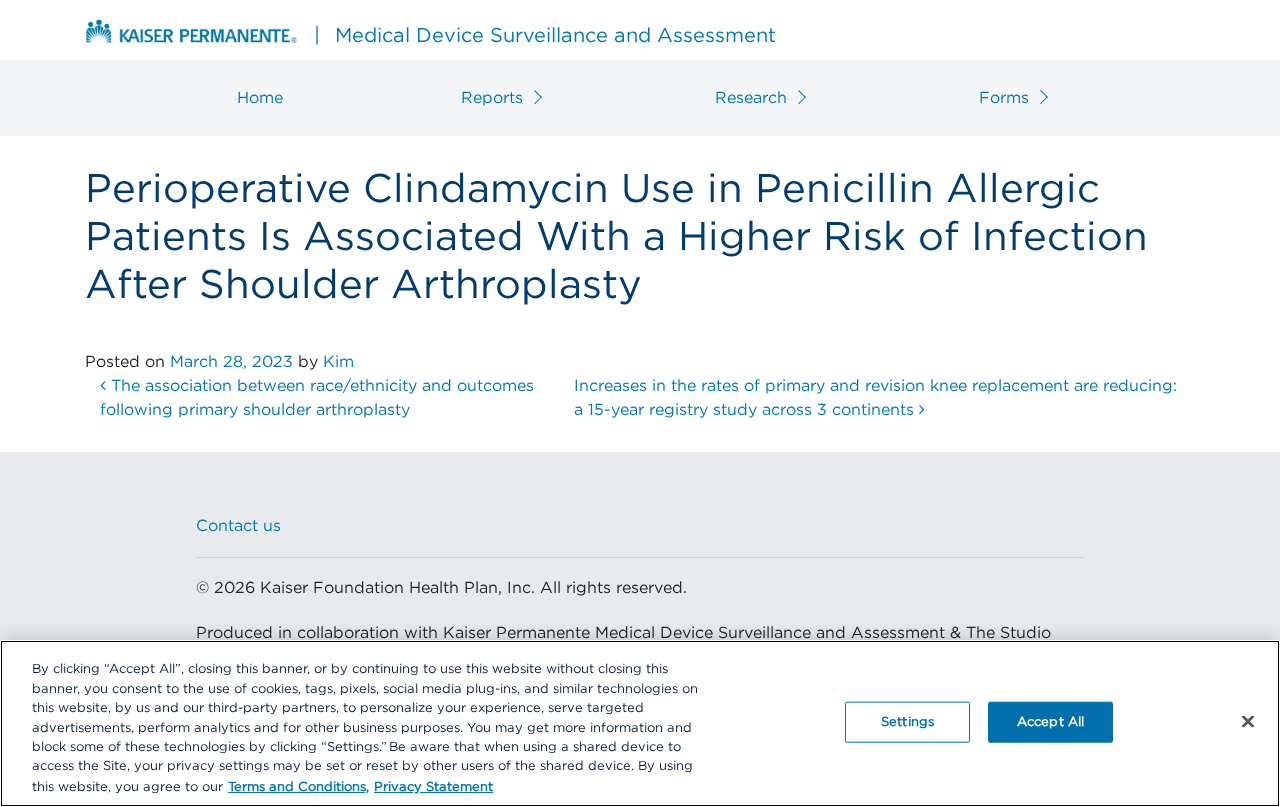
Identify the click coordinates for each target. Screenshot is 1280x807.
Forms (1004, 98)
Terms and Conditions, (298, 786)
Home (260, 98)
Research (751, 98)
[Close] (1248, 721)
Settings (907, 721)
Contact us (238, 526)
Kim (338, 362)
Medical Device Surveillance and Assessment (545, 36)
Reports (492, 98)
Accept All (1050, 721)
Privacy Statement (433, 786)
